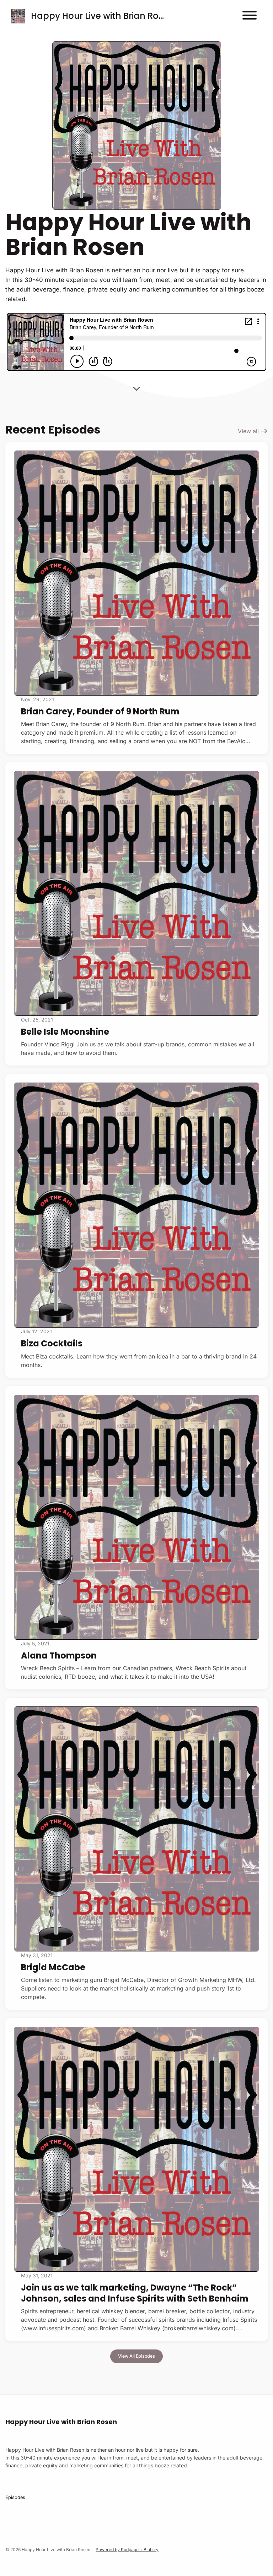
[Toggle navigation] (250, 16)
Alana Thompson (59, 1655)
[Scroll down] (136, 386)
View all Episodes (136, 2356)
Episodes (15, 2497)
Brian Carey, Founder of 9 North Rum (100, 711)
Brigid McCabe (53, 1967)
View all (249, 431)
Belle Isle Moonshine (65, 1032)
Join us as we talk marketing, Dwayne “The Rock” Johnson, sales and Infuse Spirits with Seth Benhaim (135, 2293)
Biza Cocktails (52, 1343)
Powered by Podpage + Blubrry (127, 2550)
